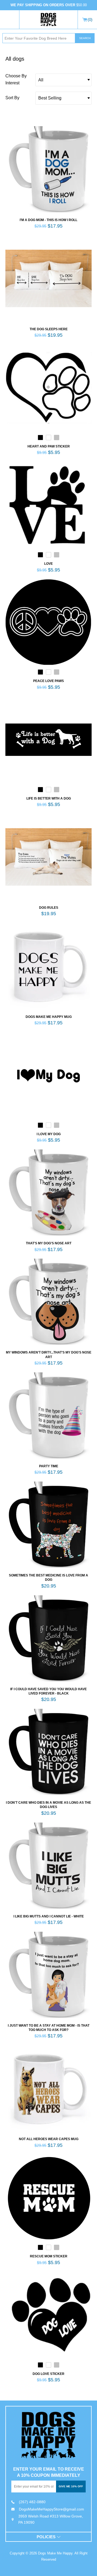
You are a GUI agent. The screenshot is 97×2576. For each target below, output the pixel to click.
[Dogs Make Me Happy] (48, 2435)
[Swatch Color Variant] (40, 439)
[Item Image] (48, 169)
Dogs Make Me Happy (55, 2553)
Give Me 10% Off (71, 2486)
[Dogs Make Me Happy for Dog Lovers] (48, 20)
